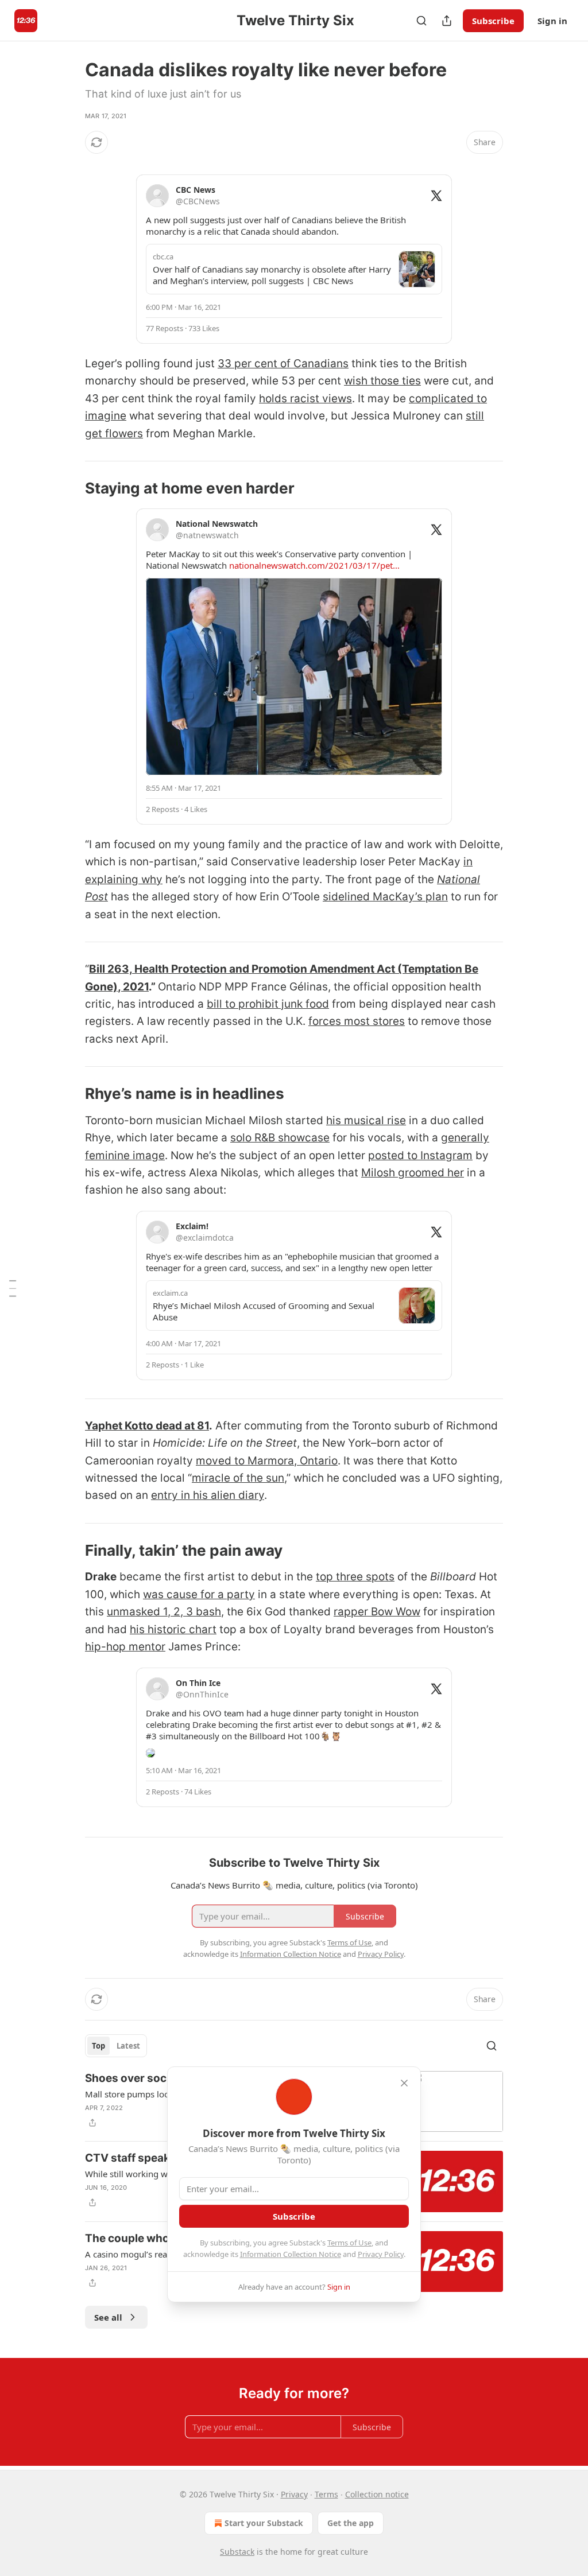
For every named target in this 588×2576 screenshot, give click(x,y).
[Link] (69, 488)
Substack (237, 2552)
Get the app (351, 2523)
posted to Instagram (420, 1155)
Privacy (294, 2494)
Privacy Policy (381, 2254)
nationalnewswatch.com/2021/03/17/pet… (314, 565)
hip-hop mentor (125, 1647)
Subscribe (493, 21)
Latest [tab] (128, 2046)
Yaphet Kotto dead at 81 (147, 1426)
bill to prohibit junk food (268, 1004)
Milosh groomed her (413, 1173)
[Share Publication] (447, 21)
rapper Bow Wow (377, 1612)
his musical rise (366, 1120)
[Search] (421, 21)
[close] (404, 2083)
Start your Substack (264, 2523)
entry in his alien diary (208, 1495)
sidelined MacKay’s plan (385, 897)
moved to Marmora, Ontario (267, 1461)
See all (108, 2317)
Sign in (552, 21)
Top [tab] (98, 2046)
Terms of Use (349, 2243)
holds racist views (305, 399)
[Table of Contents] (13, 1288)
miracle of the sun (238, 1478)
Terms (326, 2494)
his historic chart (173, 1629)
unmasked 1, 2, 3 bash (164, 1612)
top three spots (355, 1577)
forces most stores (357, 1021)
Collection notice (377, 2494)
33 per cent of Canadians (283, 364)
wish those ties (382, 381)
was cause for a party (199, 1594)
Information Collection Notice (291, 2254)
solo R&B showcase (280, 1138)
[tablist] (116, 2046)
